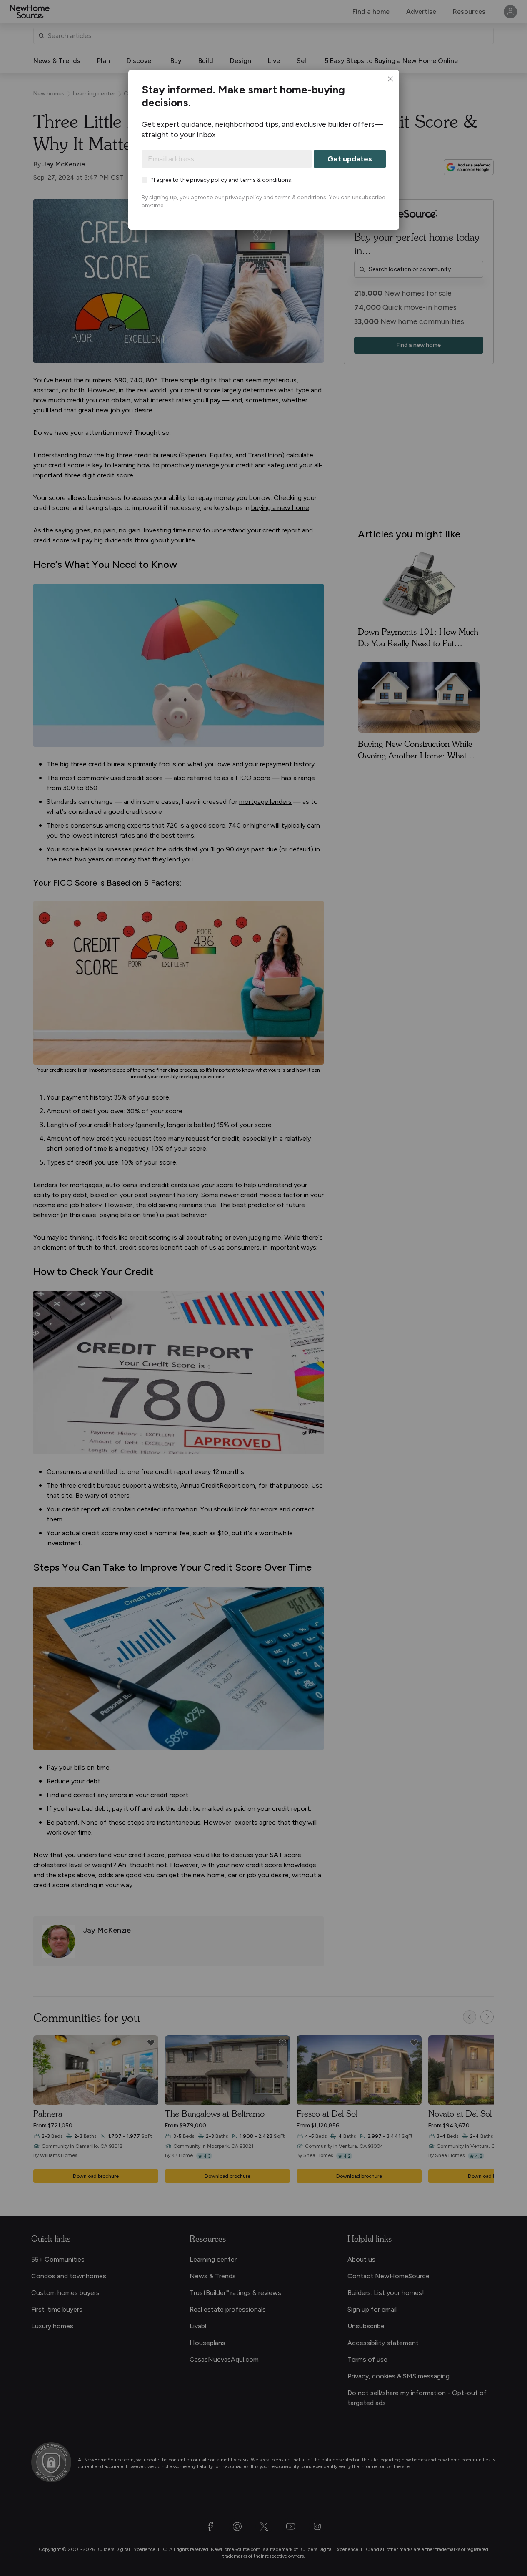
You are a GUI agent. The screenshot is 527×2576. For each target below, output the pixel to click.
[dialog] (263, 150)
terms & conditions (301, 197)
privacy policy (244, 197)
